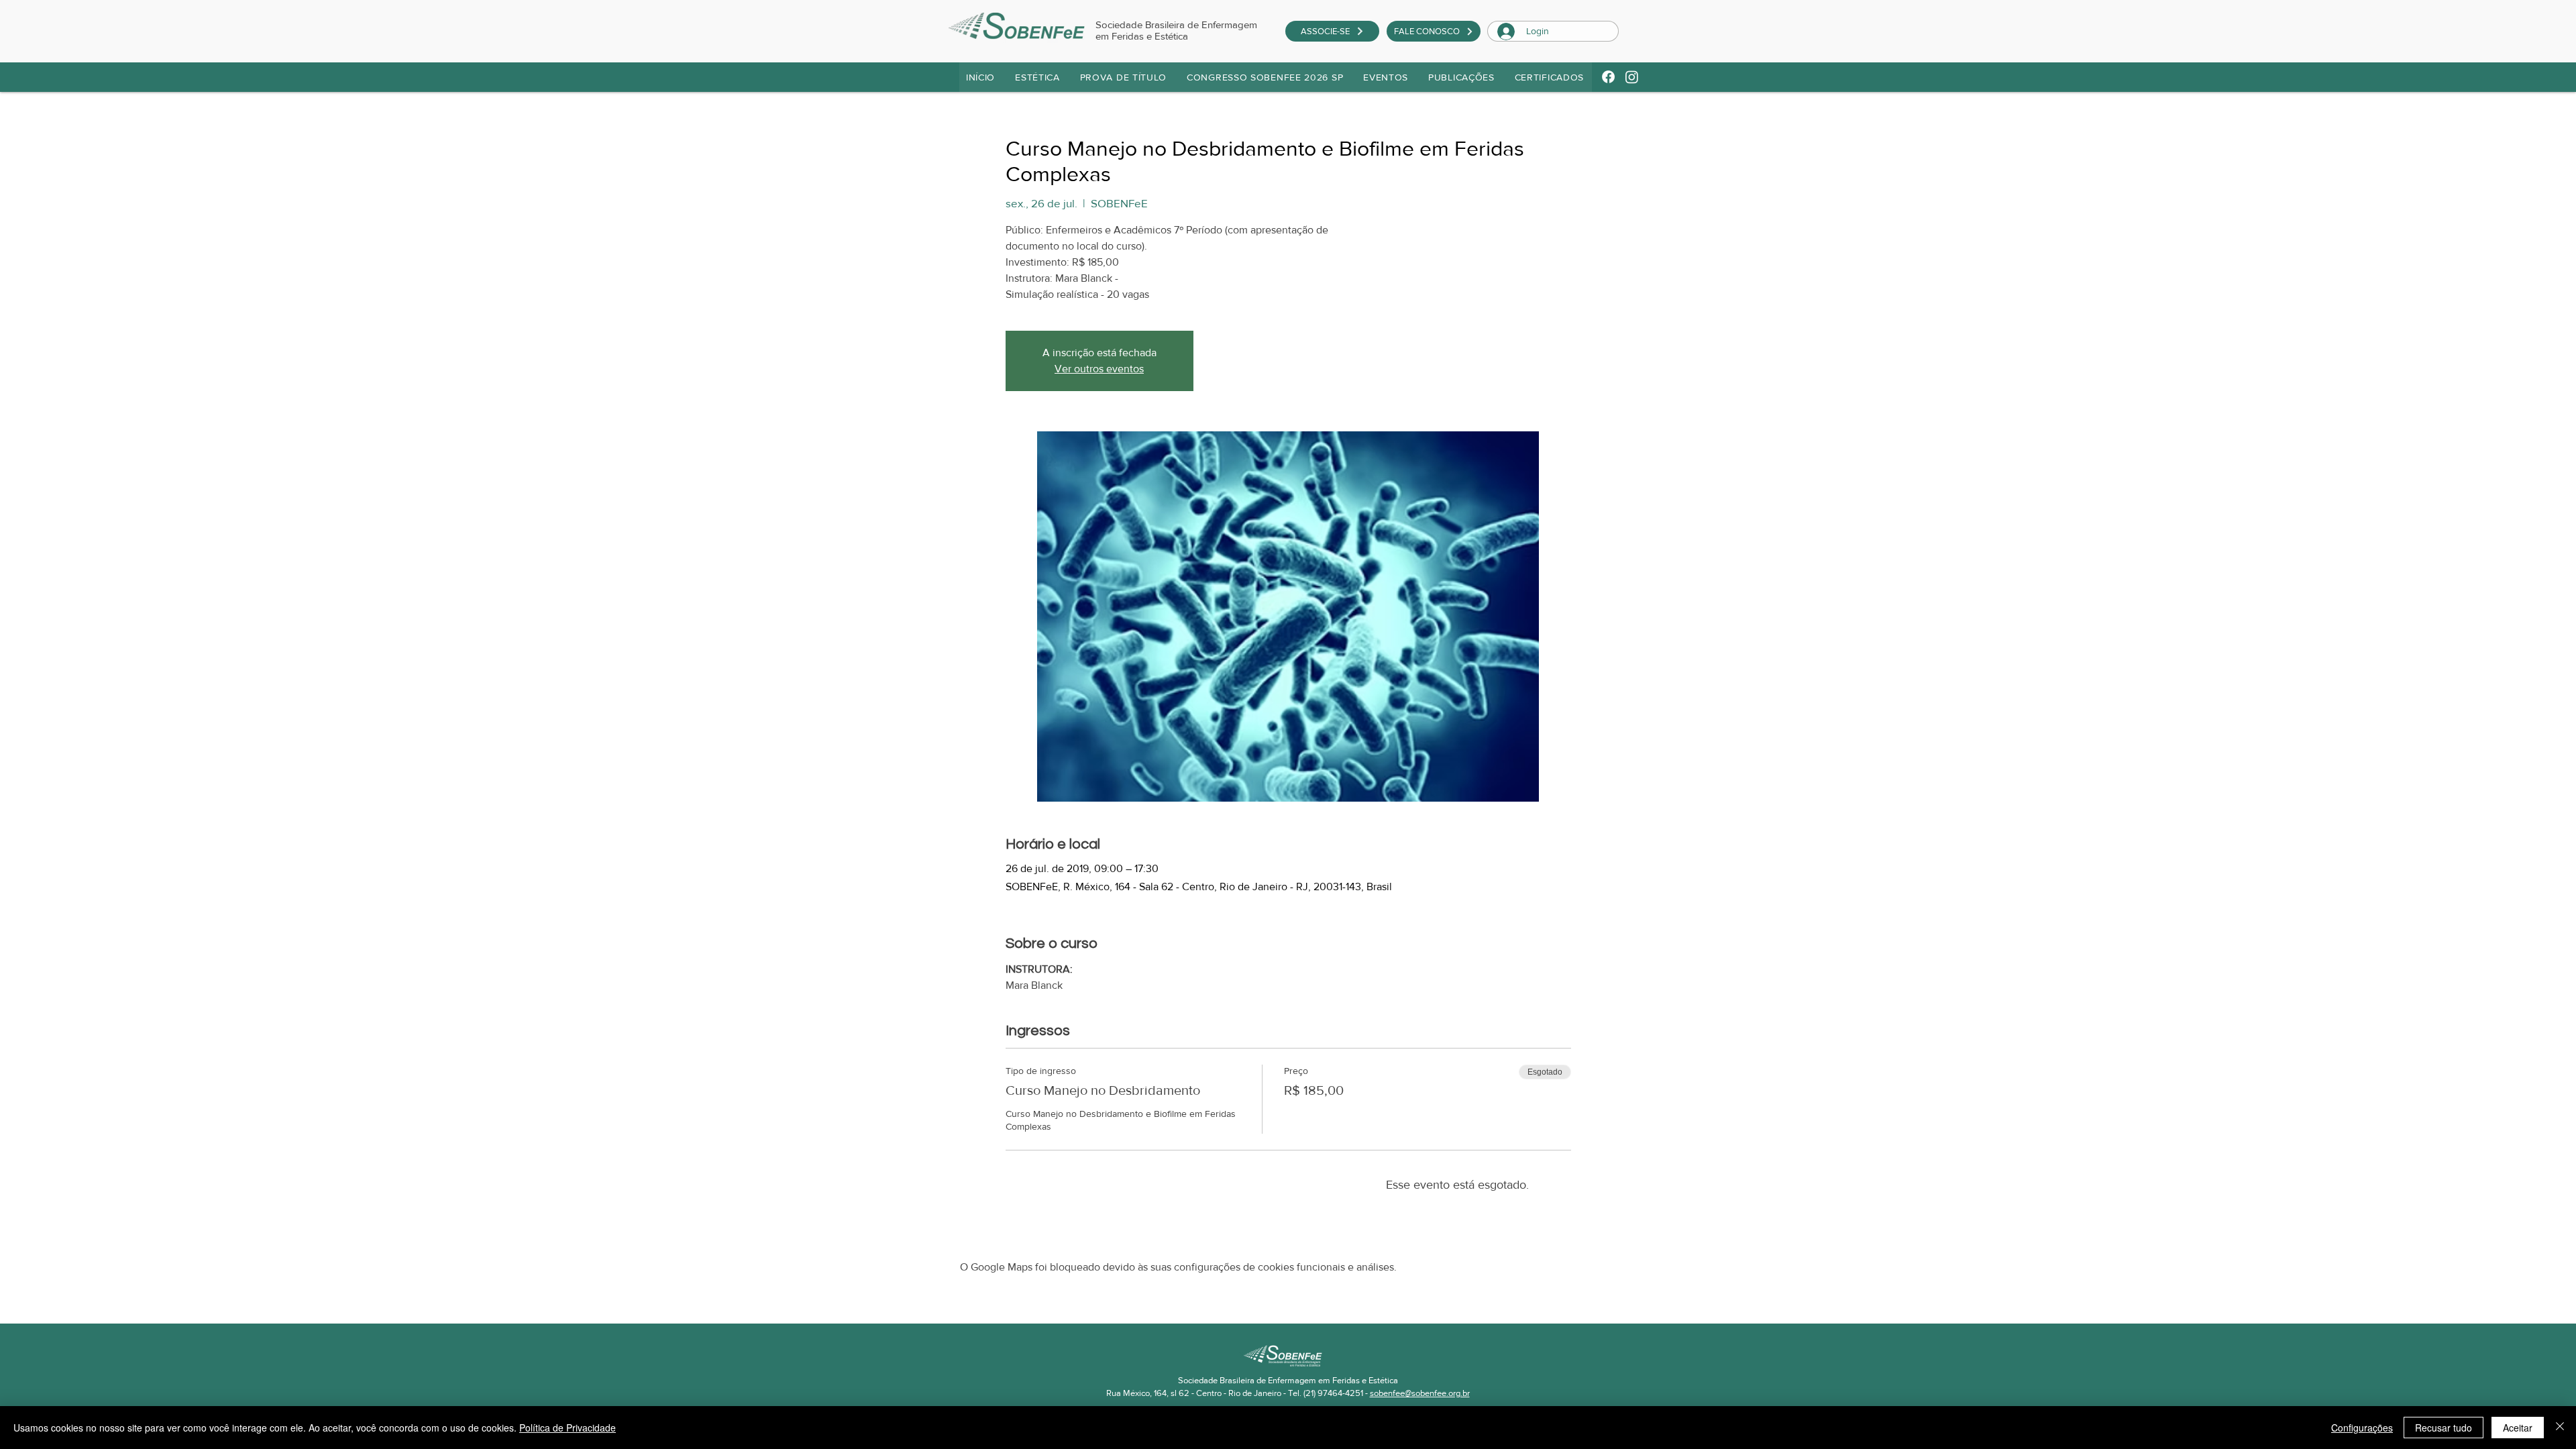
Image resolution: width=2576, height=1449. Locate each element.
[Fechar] (2560, 1428)
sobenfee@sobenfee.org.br (1420, 1393)
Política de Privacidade (568, 1428)
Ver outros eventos (1099, 369)
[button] (1124, 77)
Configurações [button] (2362, 1428)
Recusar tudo (2444, 1428)
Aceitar (2518, 1428)
